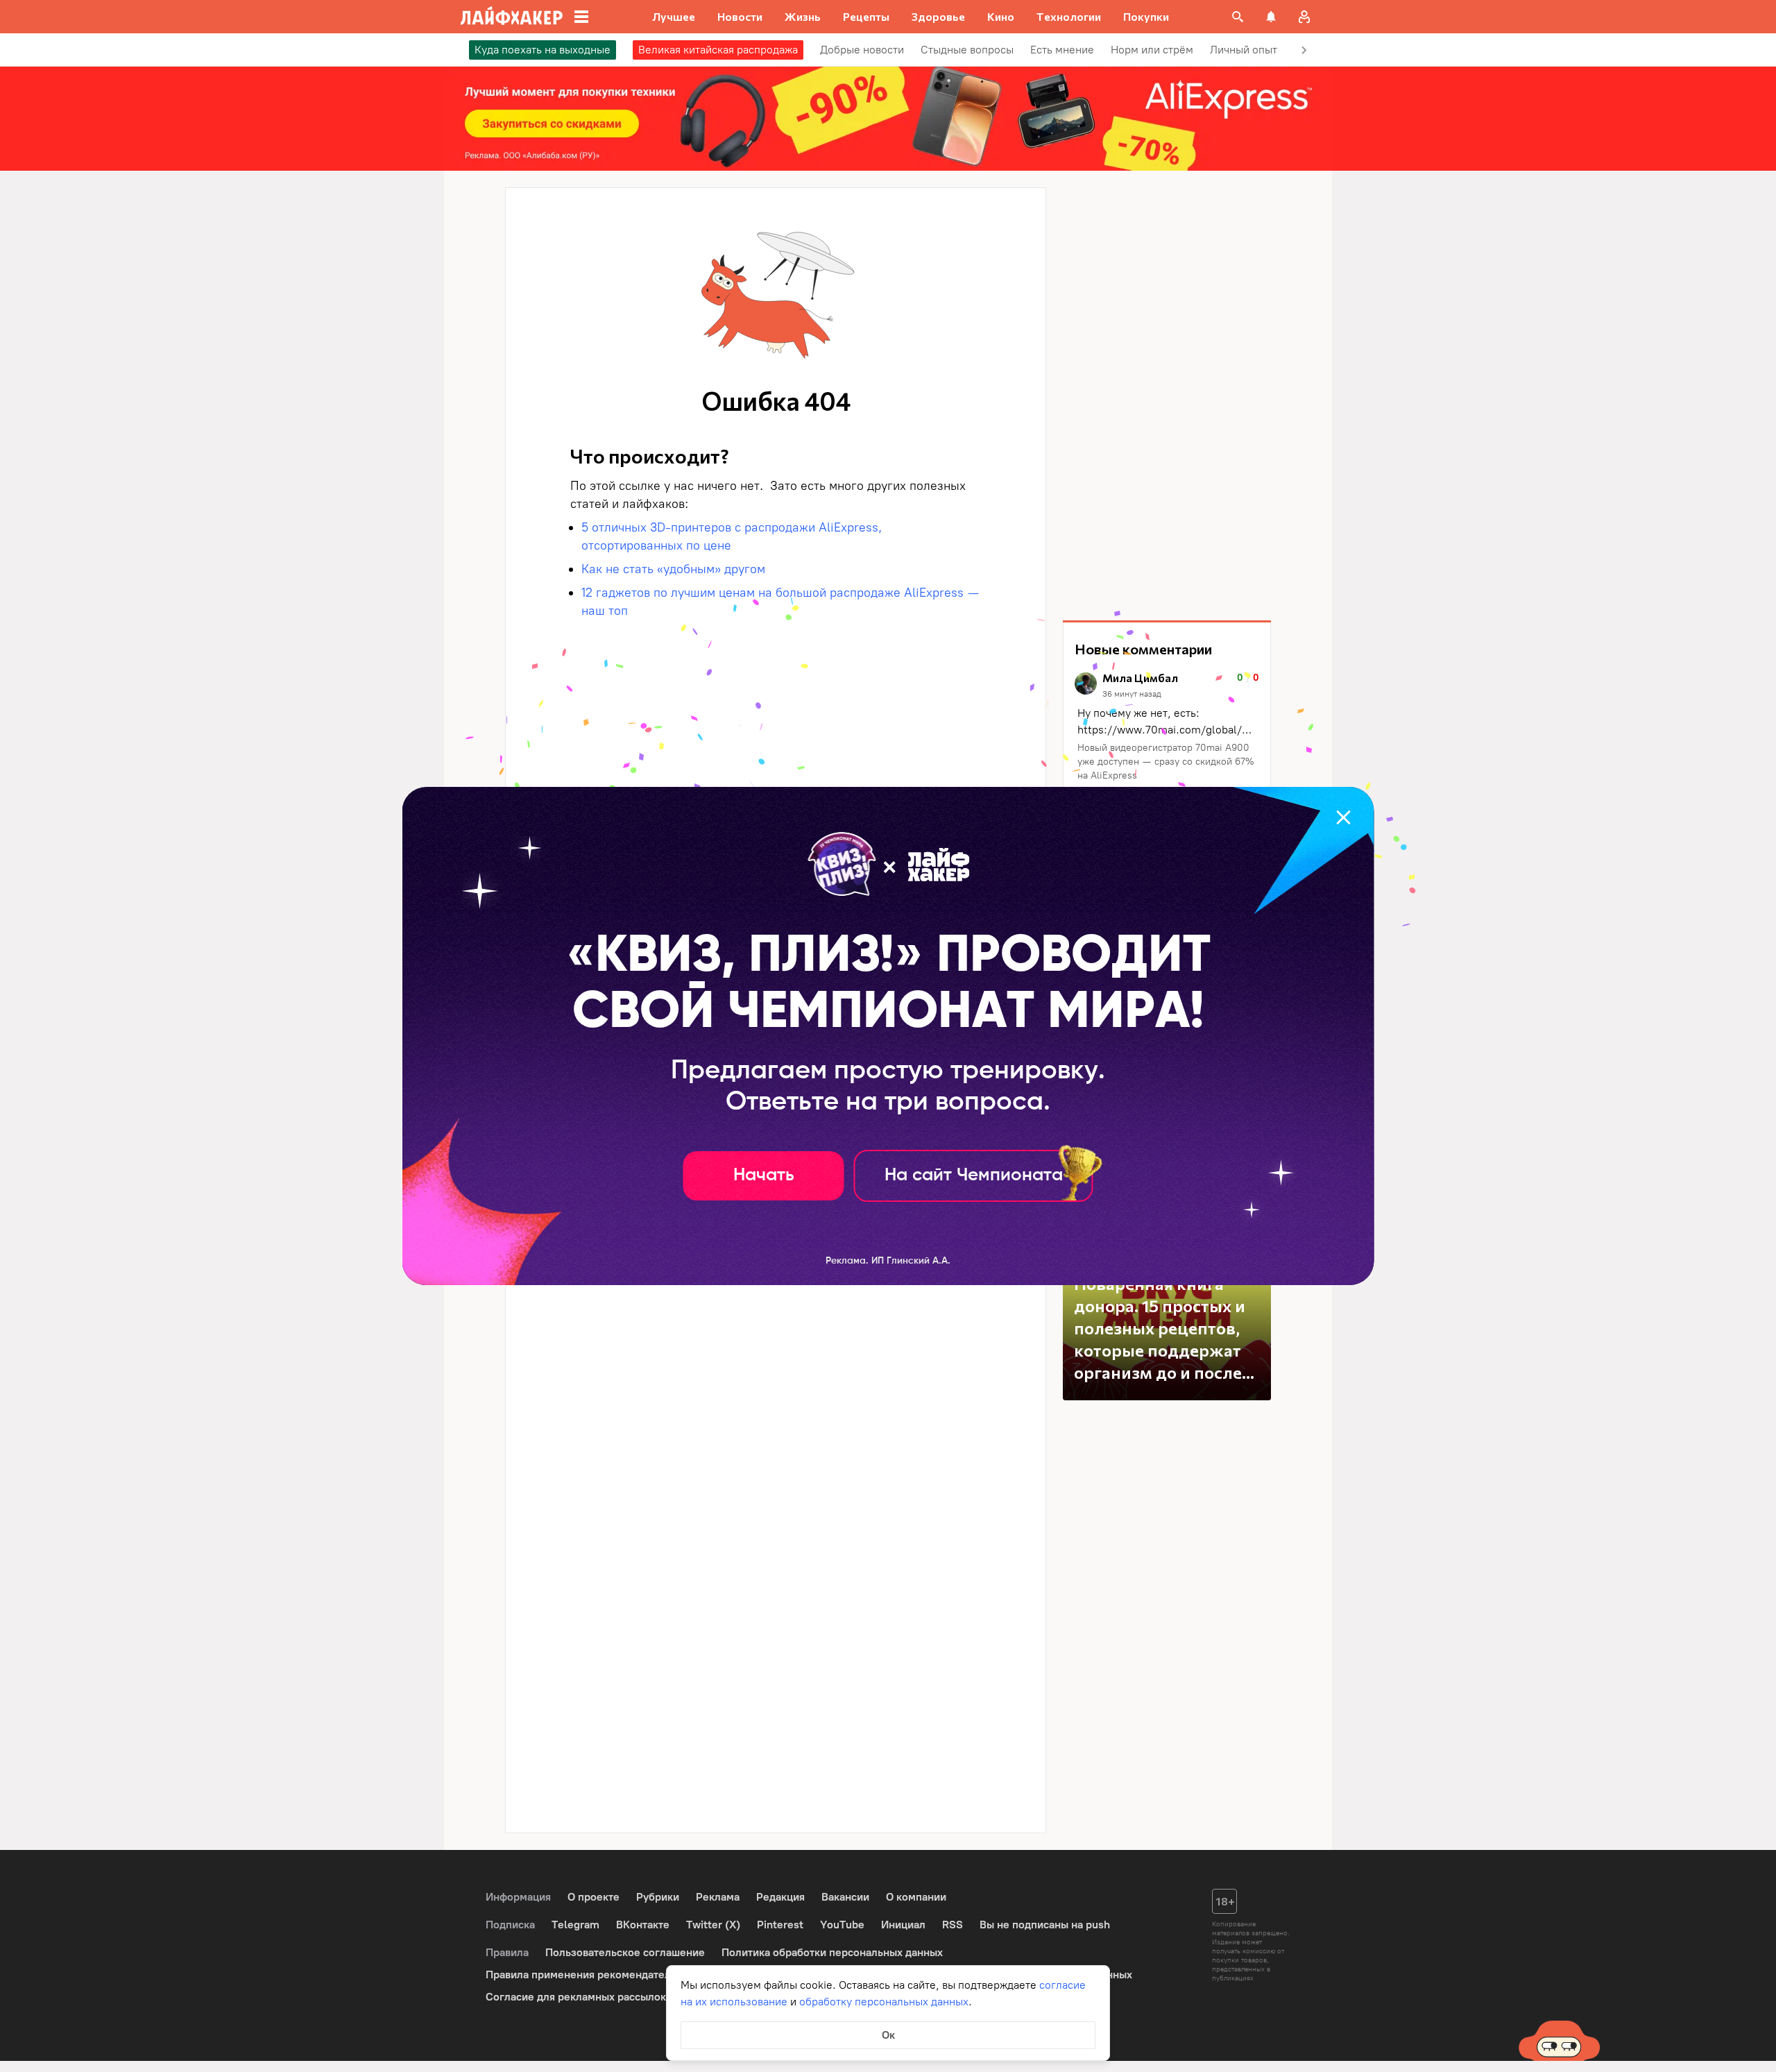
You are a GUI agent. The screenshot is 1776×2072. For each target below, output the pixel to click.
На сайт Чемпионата (974, 1175)
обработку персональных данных (884, 2002)
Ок (888, 2035)
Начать (764, 1175)
